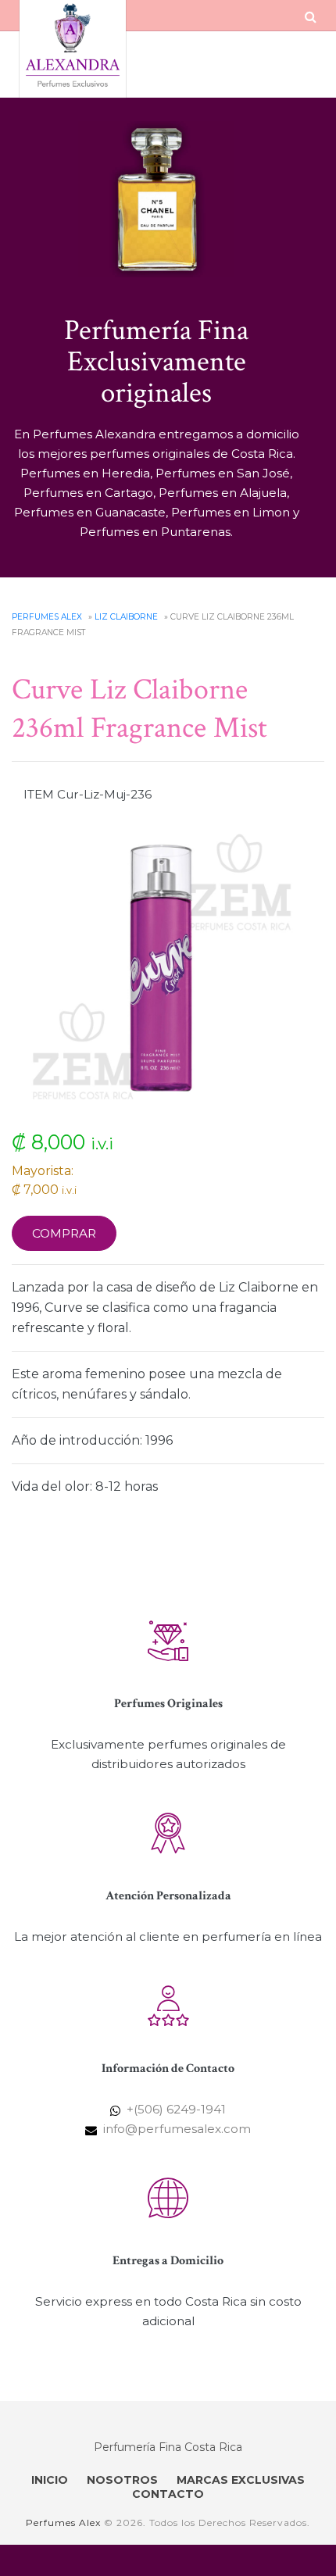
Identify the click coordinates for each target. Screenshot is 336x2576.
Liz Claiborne (126, 617)
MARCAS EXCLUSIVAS (241, 2480)
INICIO (50, 2480)
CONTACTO (168, 2494)
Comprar (64, 1233)
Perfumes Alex (47, 617)
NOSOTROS (122, 2480)
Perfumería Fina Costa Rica (168, 2447)
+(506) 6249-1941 (176, 2109)
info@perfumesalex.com (177, 2129)
